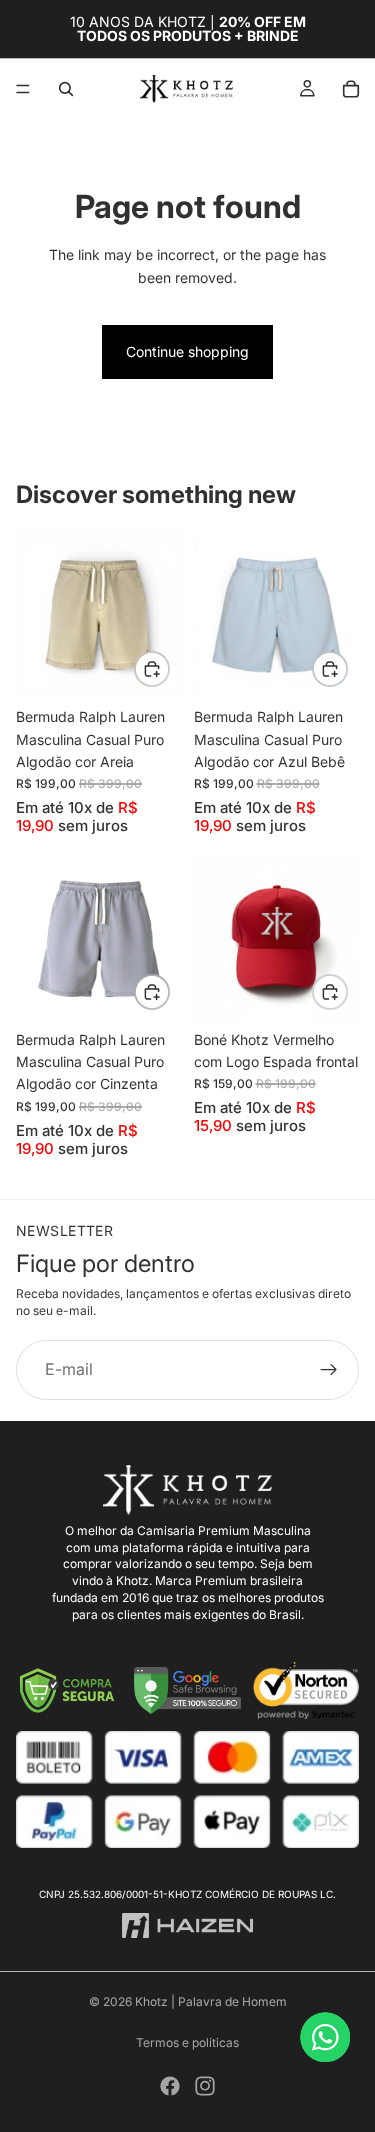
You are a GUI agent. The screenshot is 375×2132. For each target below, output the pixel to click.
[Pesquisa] (66, 89)
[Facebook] (170, 2086)
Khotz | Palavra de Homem (211, 2001)
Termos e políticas (187, 2042)
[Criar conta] (329, 1370)
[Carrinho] (351, 89)
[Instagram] (205, 2086)
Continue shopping (187, 351)
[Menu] (23, 89)
